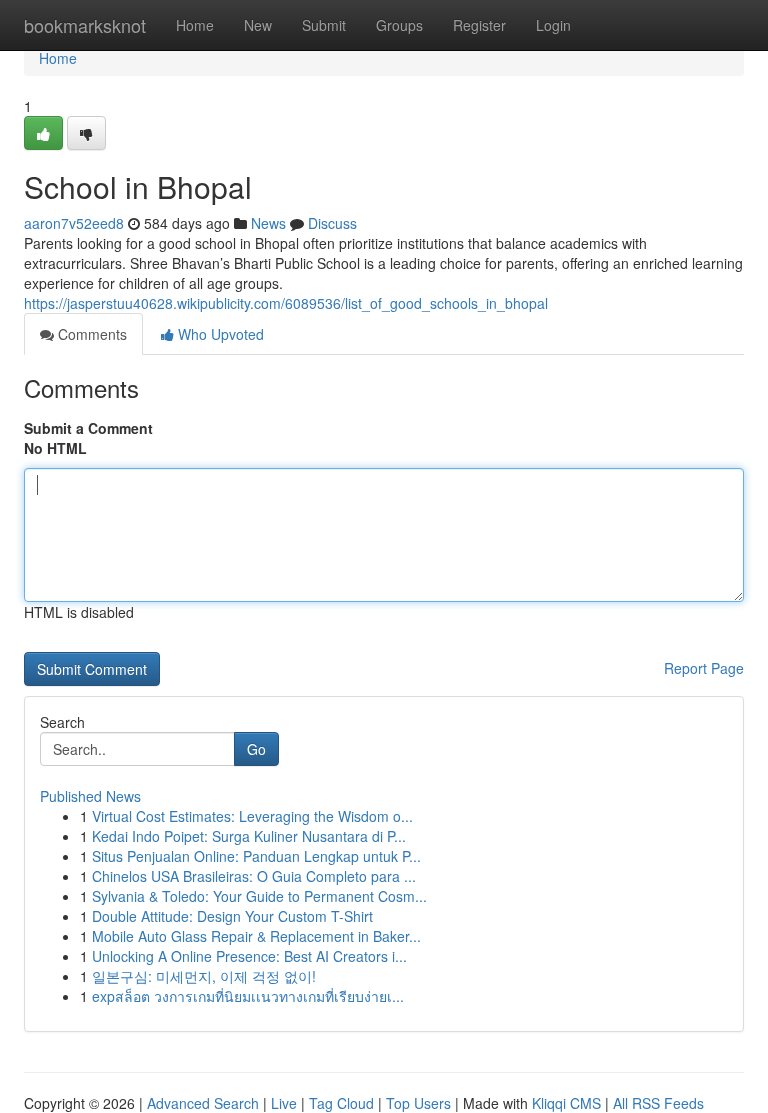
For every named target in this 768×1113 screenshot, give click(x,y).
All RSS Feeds (658, 1103)
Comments (90, 334)
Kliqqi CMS (566, 1103)
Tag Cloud (341, 1103)
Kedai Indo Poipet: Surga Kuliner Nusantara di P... (249, 836)
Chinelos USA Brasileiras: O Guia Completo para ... (254, 876)
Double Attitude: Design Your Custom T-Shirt (232, 916)
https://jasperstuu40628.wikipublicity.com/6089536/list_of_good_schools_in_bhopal (286, 303)
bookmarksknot (85, 25)
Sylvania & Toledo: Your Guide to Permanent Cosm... (259, 896)
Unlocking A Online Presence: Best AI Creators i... (249, 956)
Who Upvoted (219, 334)
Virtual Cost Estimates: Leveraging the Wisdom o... (252, 816)
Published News (90, 796)
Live (284, 1103)
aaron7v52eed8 (74, 223)
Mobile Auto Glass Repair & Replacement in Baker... (256, 936)
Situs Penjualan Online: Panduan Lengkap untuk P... (256, 856)
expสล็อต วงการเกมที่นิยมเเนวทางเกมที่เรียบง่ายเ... (248, 996)
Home (195, 25)
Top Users (418, 1103)
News (268, 223)
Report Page (704, 668)
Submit (324, 25)
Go (256, 749)
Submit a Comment (88, 428)
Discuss (332, 223)
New (258, 25)
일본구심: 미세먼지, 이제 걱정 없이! (204, 976)
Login (553, 25)
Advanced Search (203, 1103)
